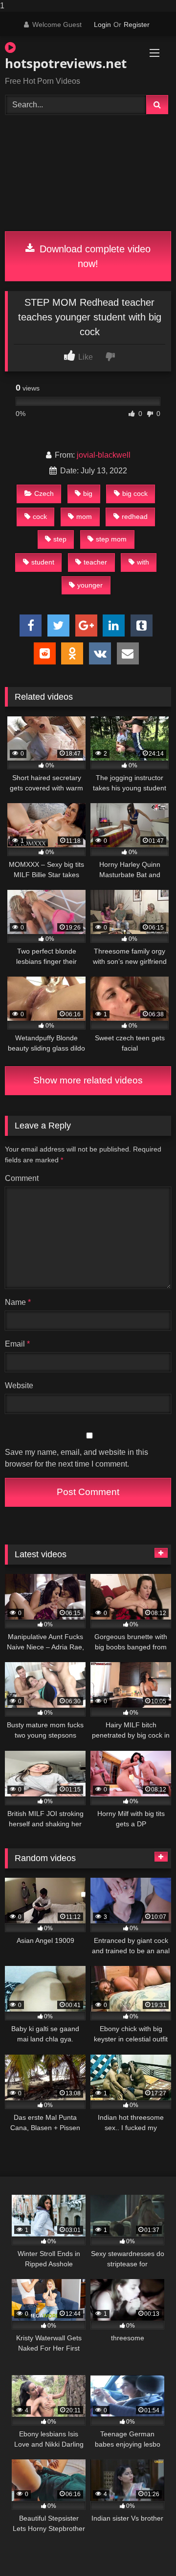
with (143, 562)
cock (40, 516)
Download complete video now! (94, 256)
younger (90, 585)
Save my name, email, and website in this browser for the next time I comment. (77, 1458)
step (60, 539)
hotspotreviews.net (61, 63)
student (43, 562)
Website (19, 1386)
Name (18, 1302)
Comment (22, 1178)
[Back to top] (146, 2549)
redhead (135, 516)
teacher (95, 562)
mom (84, 516)
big (88, 493)
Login (102, 25)
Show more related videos (88, 1080)
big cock (135, 493)
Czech (44, 493)
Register (137, 25)
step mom (111, 539)
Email (17, 1344)
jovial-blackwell (104, 455)
